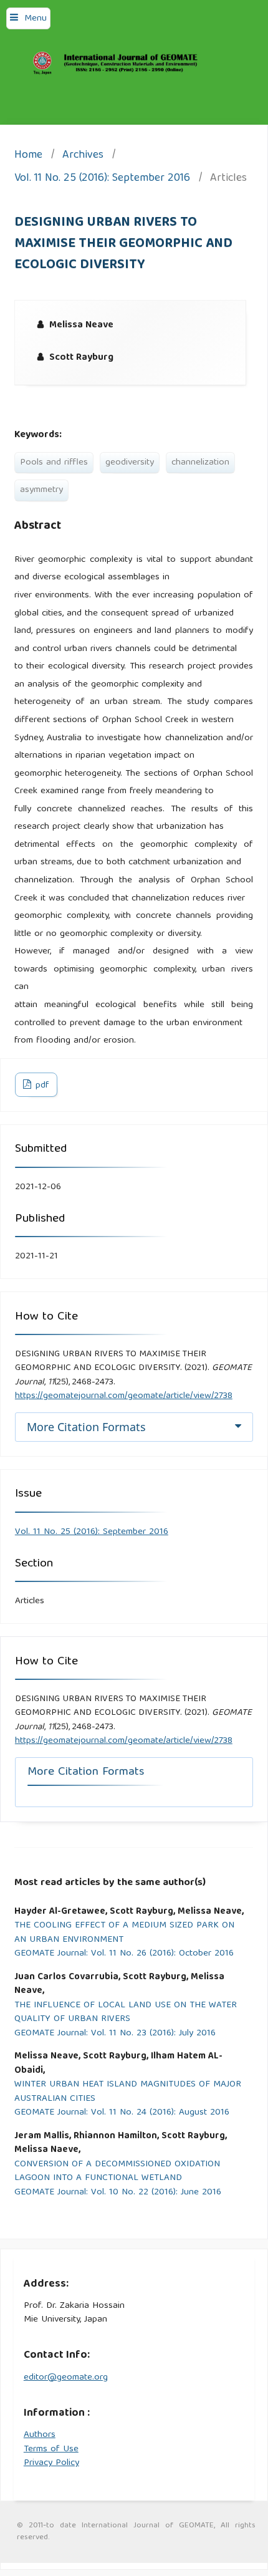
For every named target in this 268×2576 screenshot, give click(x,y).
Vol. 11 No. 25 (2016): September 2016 (102, 179)
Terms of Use (51, 2449)
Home (28, 156)
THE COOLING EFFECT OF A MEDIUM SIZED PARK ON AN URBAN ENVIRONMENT (124, 1933)
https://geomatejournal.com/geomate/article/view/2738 (124, 1396)
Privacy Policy (51, 2463)
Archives (83, 156)
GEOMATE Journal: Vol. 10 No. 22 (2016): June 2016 (118, 2193)
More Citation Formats (86, 1427)
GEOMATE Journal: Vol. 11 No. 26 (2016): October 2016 (124, 1954)
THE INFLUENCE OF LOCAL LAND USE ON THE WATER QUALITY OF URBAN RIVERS (126, 2013)
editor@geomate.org (66, 2378)
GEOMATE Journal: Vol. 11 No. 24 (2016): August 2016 (122, 2113)
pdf (41, 1086)
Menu (36, 19)
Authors (40, 2435)
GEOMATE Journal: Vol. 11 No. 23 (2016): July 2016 (115, 2034)
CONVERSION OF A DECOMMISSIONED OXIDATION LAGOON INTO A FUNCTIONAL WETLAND (117, 2172)
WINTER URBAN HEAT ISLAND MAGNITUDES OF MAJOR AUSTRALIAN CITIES (128, 2092)
